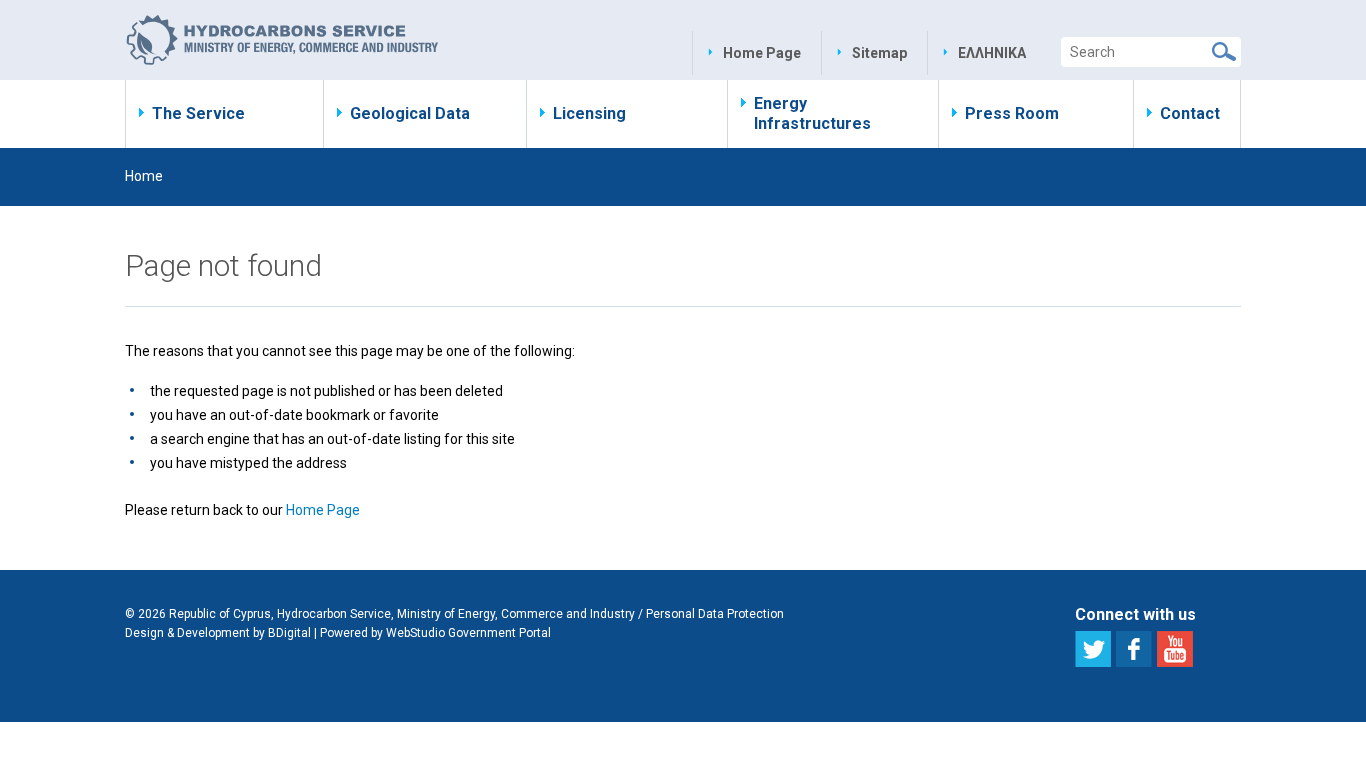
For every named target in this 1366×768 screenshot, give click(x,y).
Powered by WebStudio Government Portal (435, 633)
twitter (1093, 649)
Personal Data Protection (715, 614)
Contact (1190, 113)
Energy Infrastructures (812, 113)
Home (144, 176)
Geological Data (410, 113)
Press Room (1012, 113)
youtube (1175, 649)
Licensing (589, 113)
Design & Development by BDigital (218, 633)
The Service (198, 113)
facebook (1134, 649)
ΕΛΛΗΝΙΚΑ (992, 53)
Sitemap (879, 53)
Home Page (762, 53)
